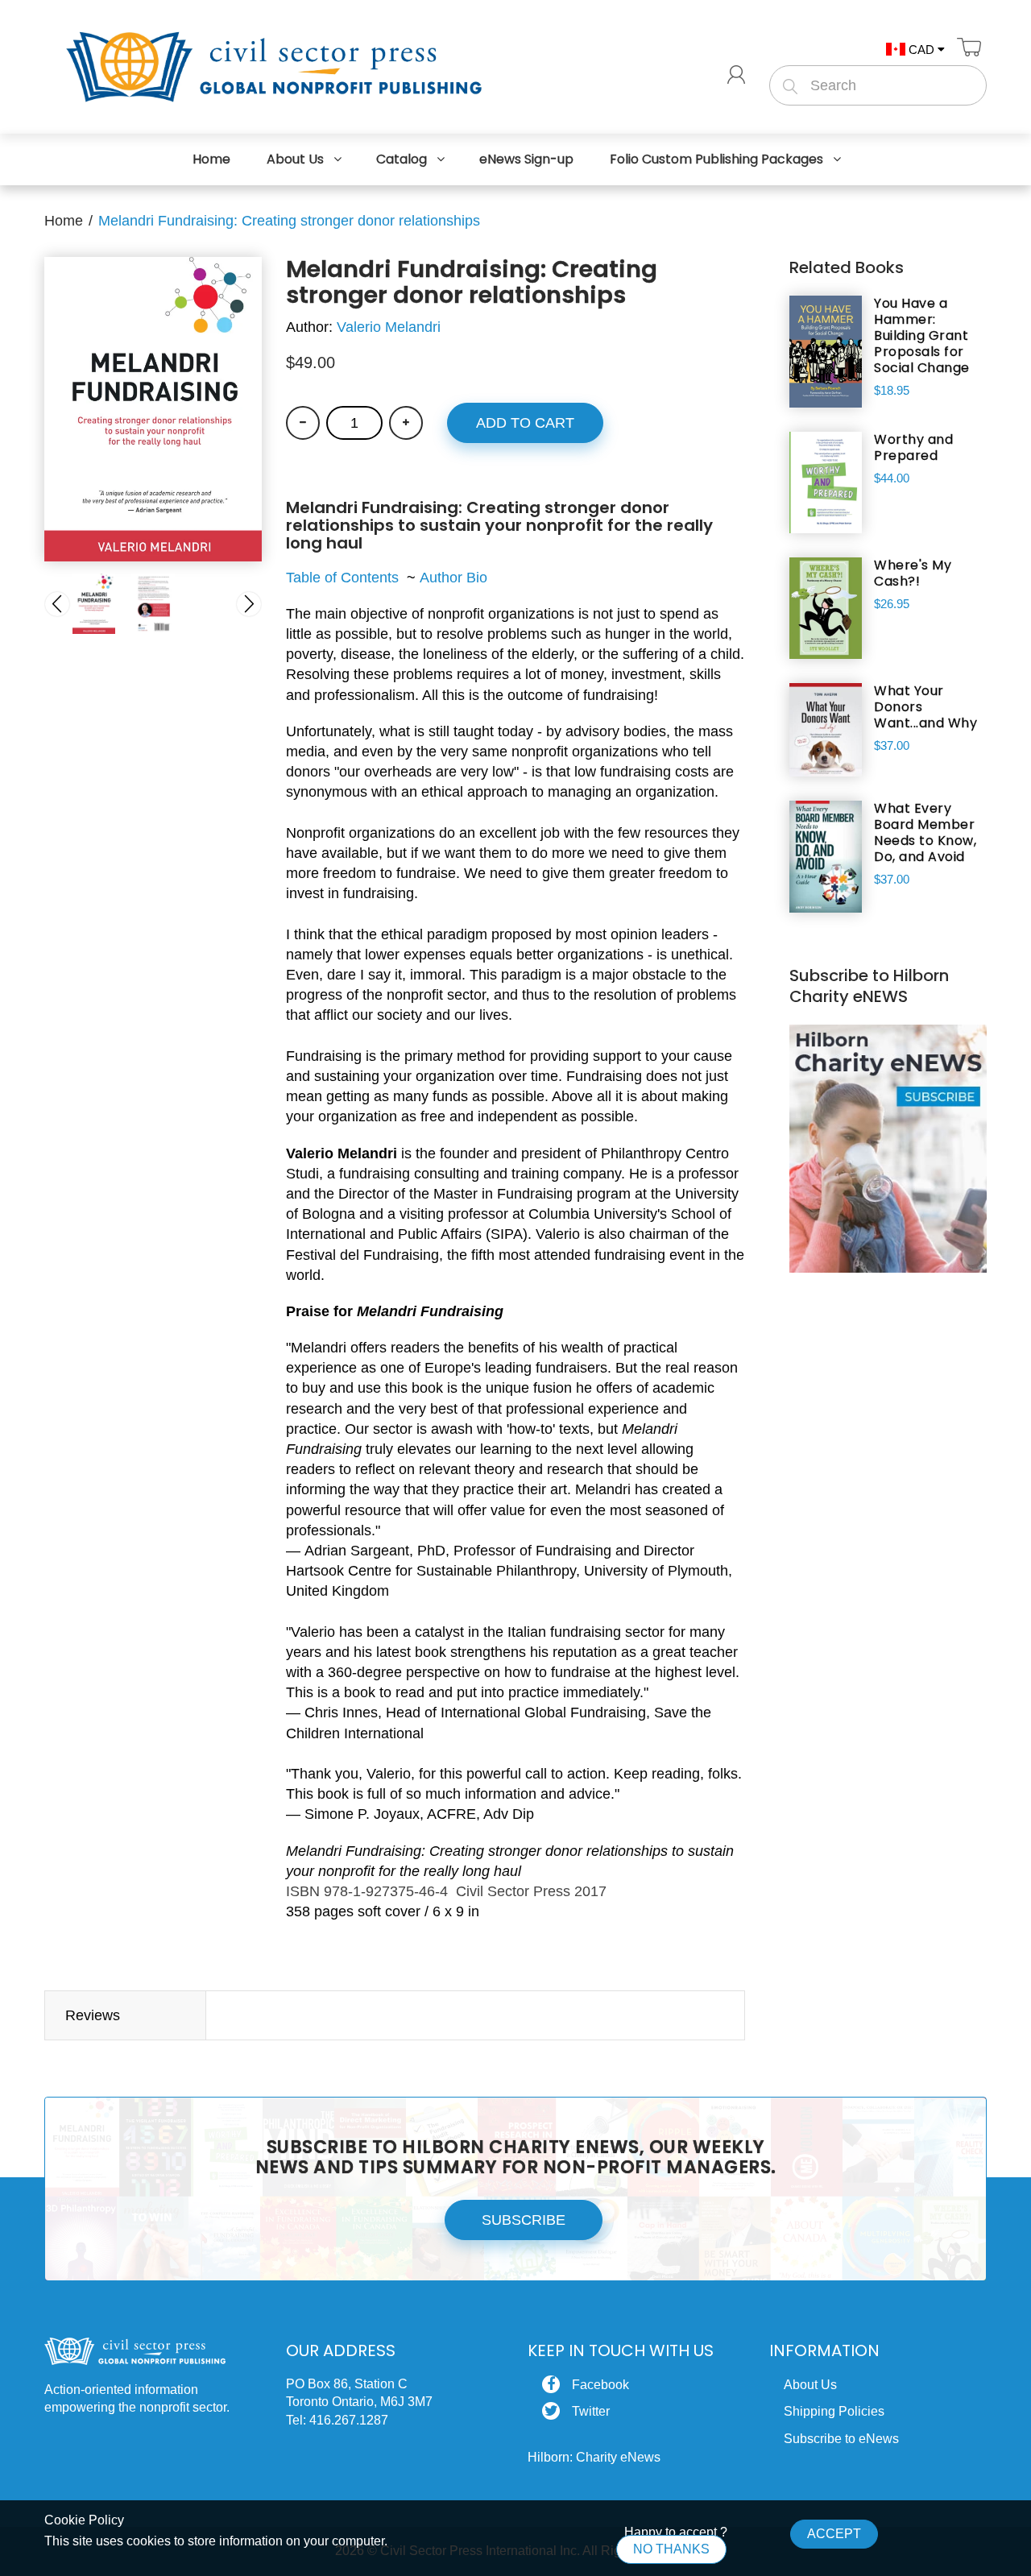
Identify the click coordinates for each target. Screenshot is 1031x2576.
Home (64, 221)
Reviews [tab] (93, 2015)
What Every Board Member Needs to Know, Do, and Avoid (925, 833)
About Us (810, 2385)
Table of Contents (342, 578)
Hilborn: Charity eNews (594, 2457)
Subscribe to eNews (841, 2439)
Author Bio (451, 578)
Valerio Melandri (389, 327)
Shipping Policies (834, 2411)
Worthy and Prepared (913, 448)
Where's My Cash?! (913, 574)
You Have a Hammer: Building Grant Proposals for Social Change (922, 336)
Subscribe (524, 2220)
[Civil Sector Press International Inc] (274, 64)
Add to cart (525, 423)
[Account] (736, 75)
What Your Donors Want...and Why (925, 707)
